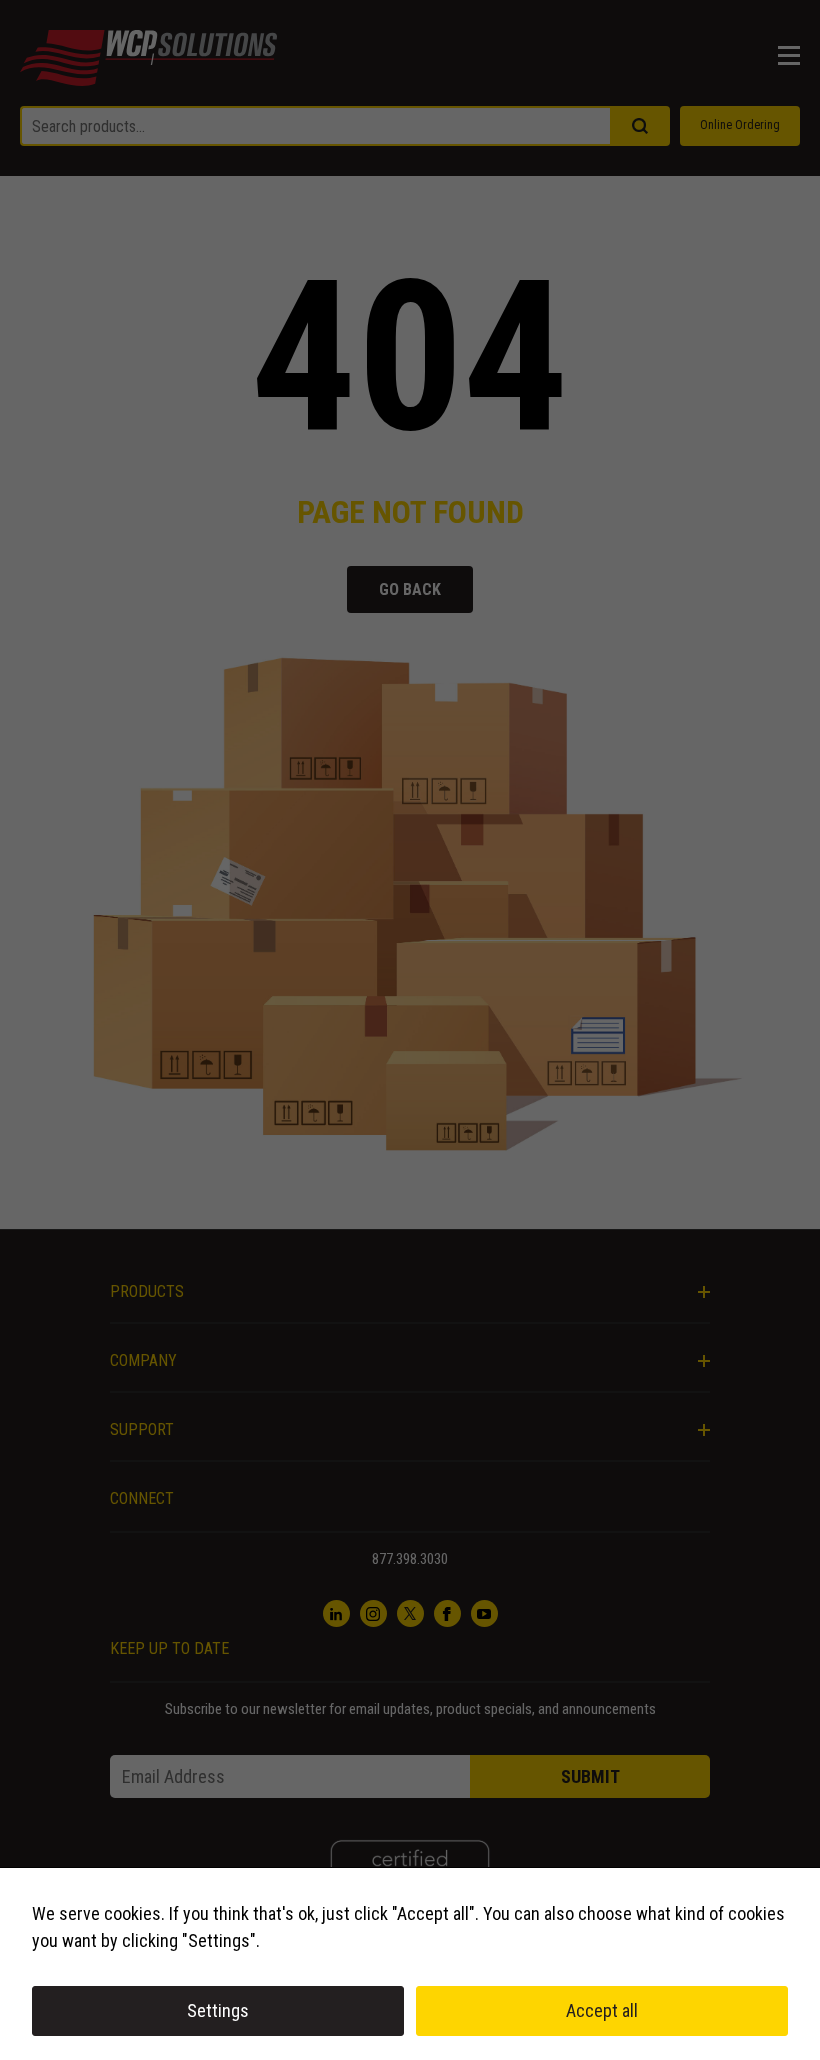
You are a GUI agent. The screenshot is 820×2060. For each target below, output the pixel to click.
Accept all (602, 2010)
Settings (218, 2010)
